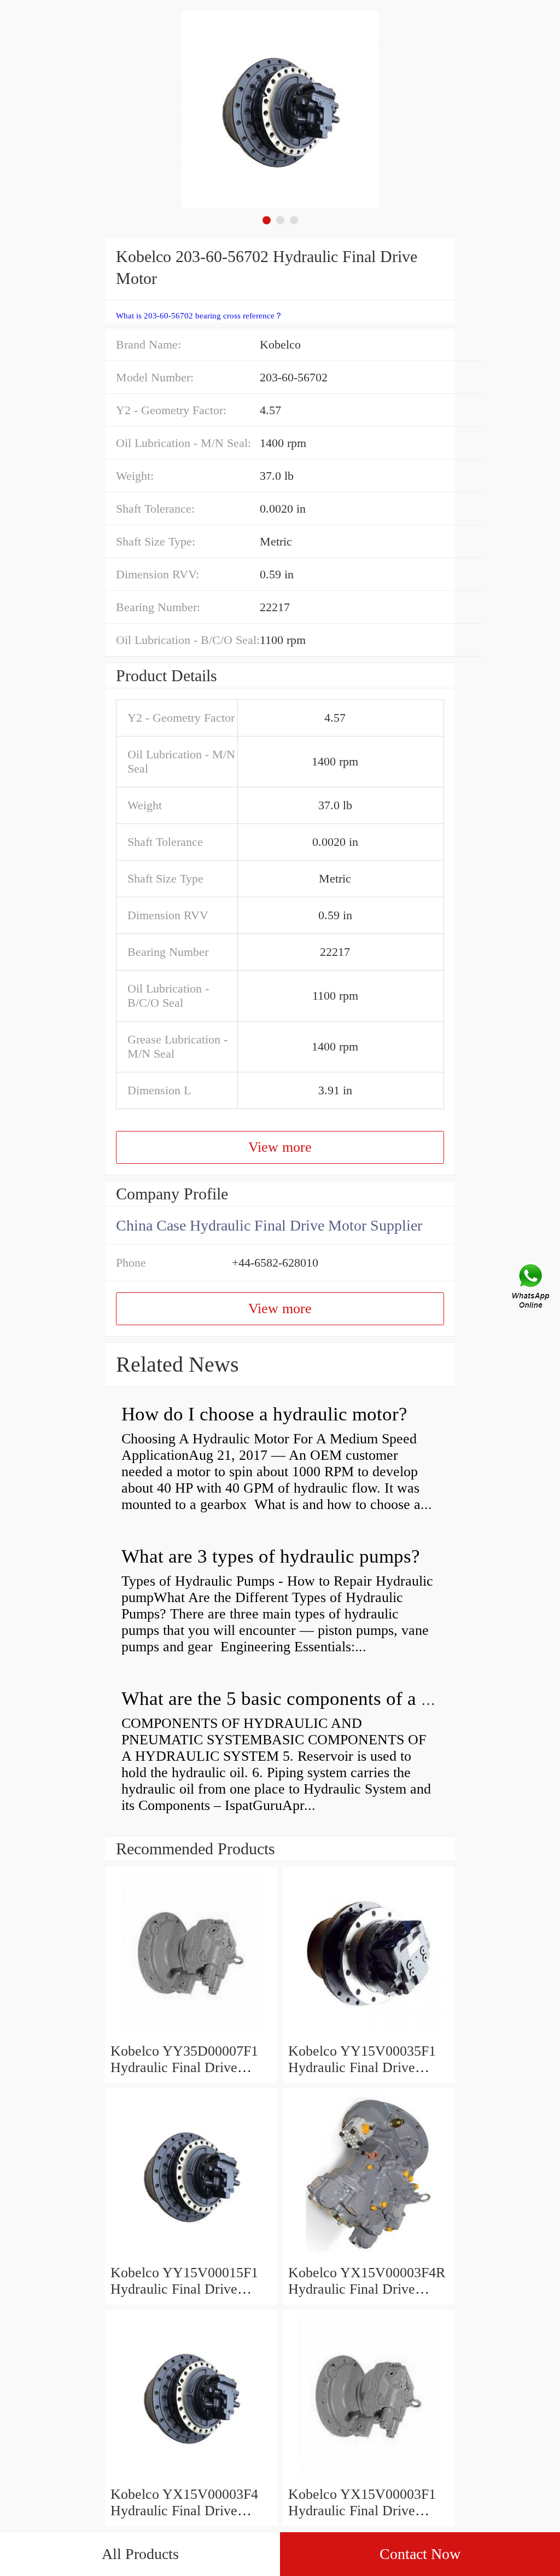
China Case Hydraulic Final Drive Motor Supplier (269, 1225)
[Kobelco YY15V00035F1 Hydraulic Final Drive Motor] (369, 2035)
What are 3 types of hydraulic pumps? (271, 1556)
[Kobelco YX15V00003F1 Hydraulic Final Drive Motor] (369, 2478)
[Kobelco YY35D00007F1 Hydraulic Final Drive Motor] (191, 2035)
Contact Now (420, 2554)
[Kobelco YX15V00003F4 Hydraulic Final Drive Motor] (191, 2478)
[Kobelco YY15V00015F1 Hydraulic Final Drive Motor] (191, 2256)
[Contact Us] (532, 1288)
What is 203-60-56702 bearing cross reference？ (199, 316)
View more (280, 1147)
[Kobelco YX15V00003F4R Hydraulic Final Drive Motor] (369, 2256)
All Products (140, 2554)
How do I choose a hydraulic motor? (264, 1414)
